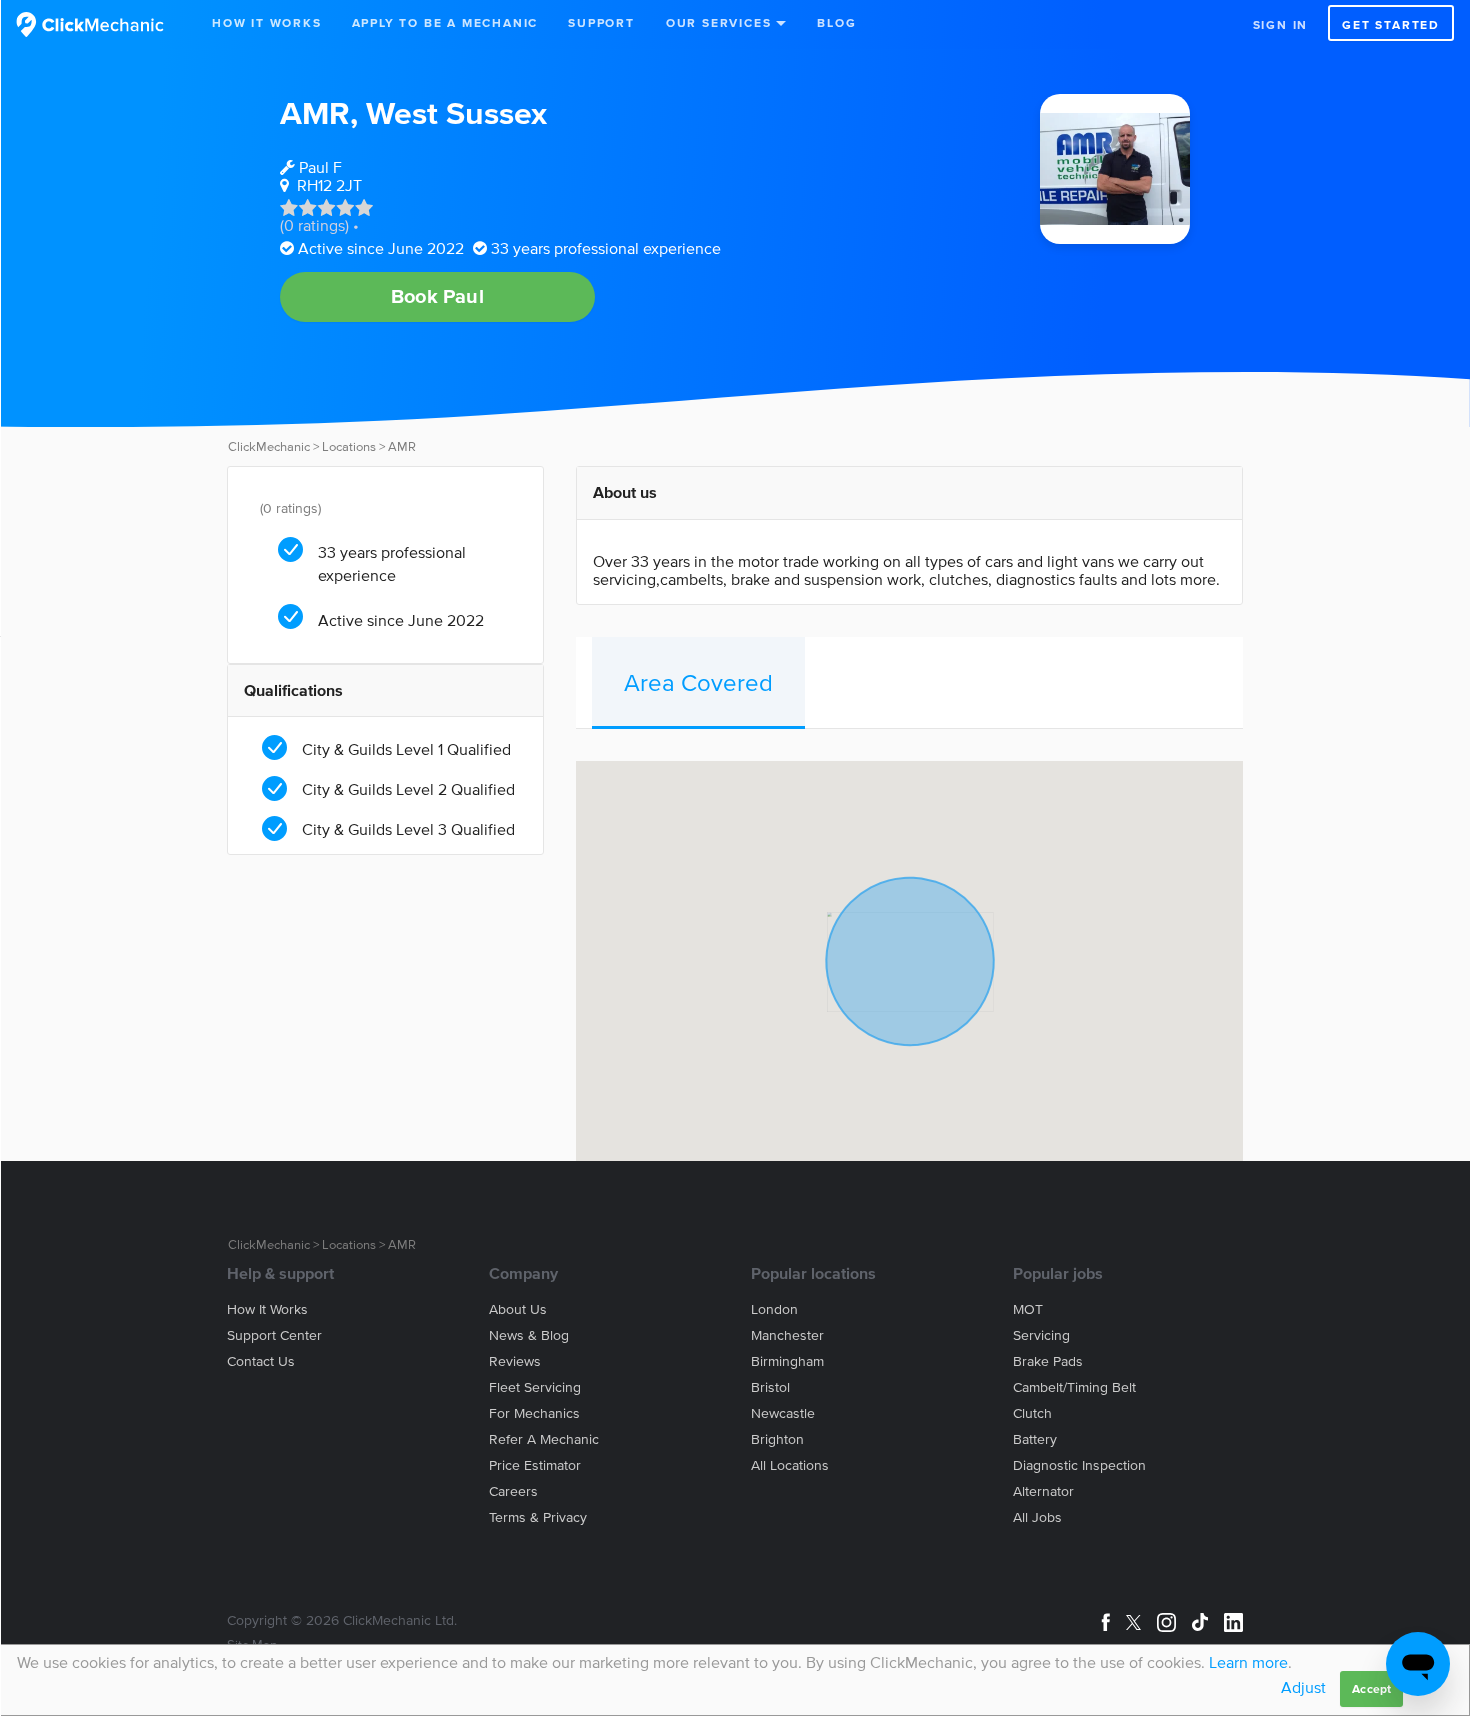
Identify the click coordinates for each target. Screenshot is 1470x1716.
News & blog (529, 1335)
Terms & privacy (538, 1517)
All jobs (1037, 1517)
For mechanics (534, 1413)
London (774, 1309)
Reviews (515, 1361)
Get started (1391, 24)
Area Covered (698, 682)
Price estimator (535, 1465)
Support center (274, 1335)
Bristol (770, 1387)
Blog (836, 22)
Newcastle (783, 1413)
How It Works (267, 22)
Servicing (1041, 1335)
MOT (1028, 1309)
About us (518, 1309)
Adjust (1303, 1687)
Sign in (1281, 24)
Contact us (261, 1361)
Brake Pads (1048, 1361)
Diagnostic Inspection (1079, 1465)
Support (601, 22)
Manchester (787, 1335)
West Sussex (456, 112)
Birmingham (787, 1361)
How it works (267, 1309)
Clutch (1032, 1413)
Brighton (777, 1439)
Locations (349, 446)
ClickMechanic (269, 446)
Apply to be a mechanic (445, 22)
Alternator (1043, 1491)
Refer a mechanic (544, 1439)
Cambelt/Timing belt (1074, 1387)
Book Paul (437, 296)
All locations (790, 1465)
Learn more (1248, 1662)
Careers (513, 1491)
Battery (1035, 1439)
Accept (1371, 1688)
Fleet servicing (535, 1387)
